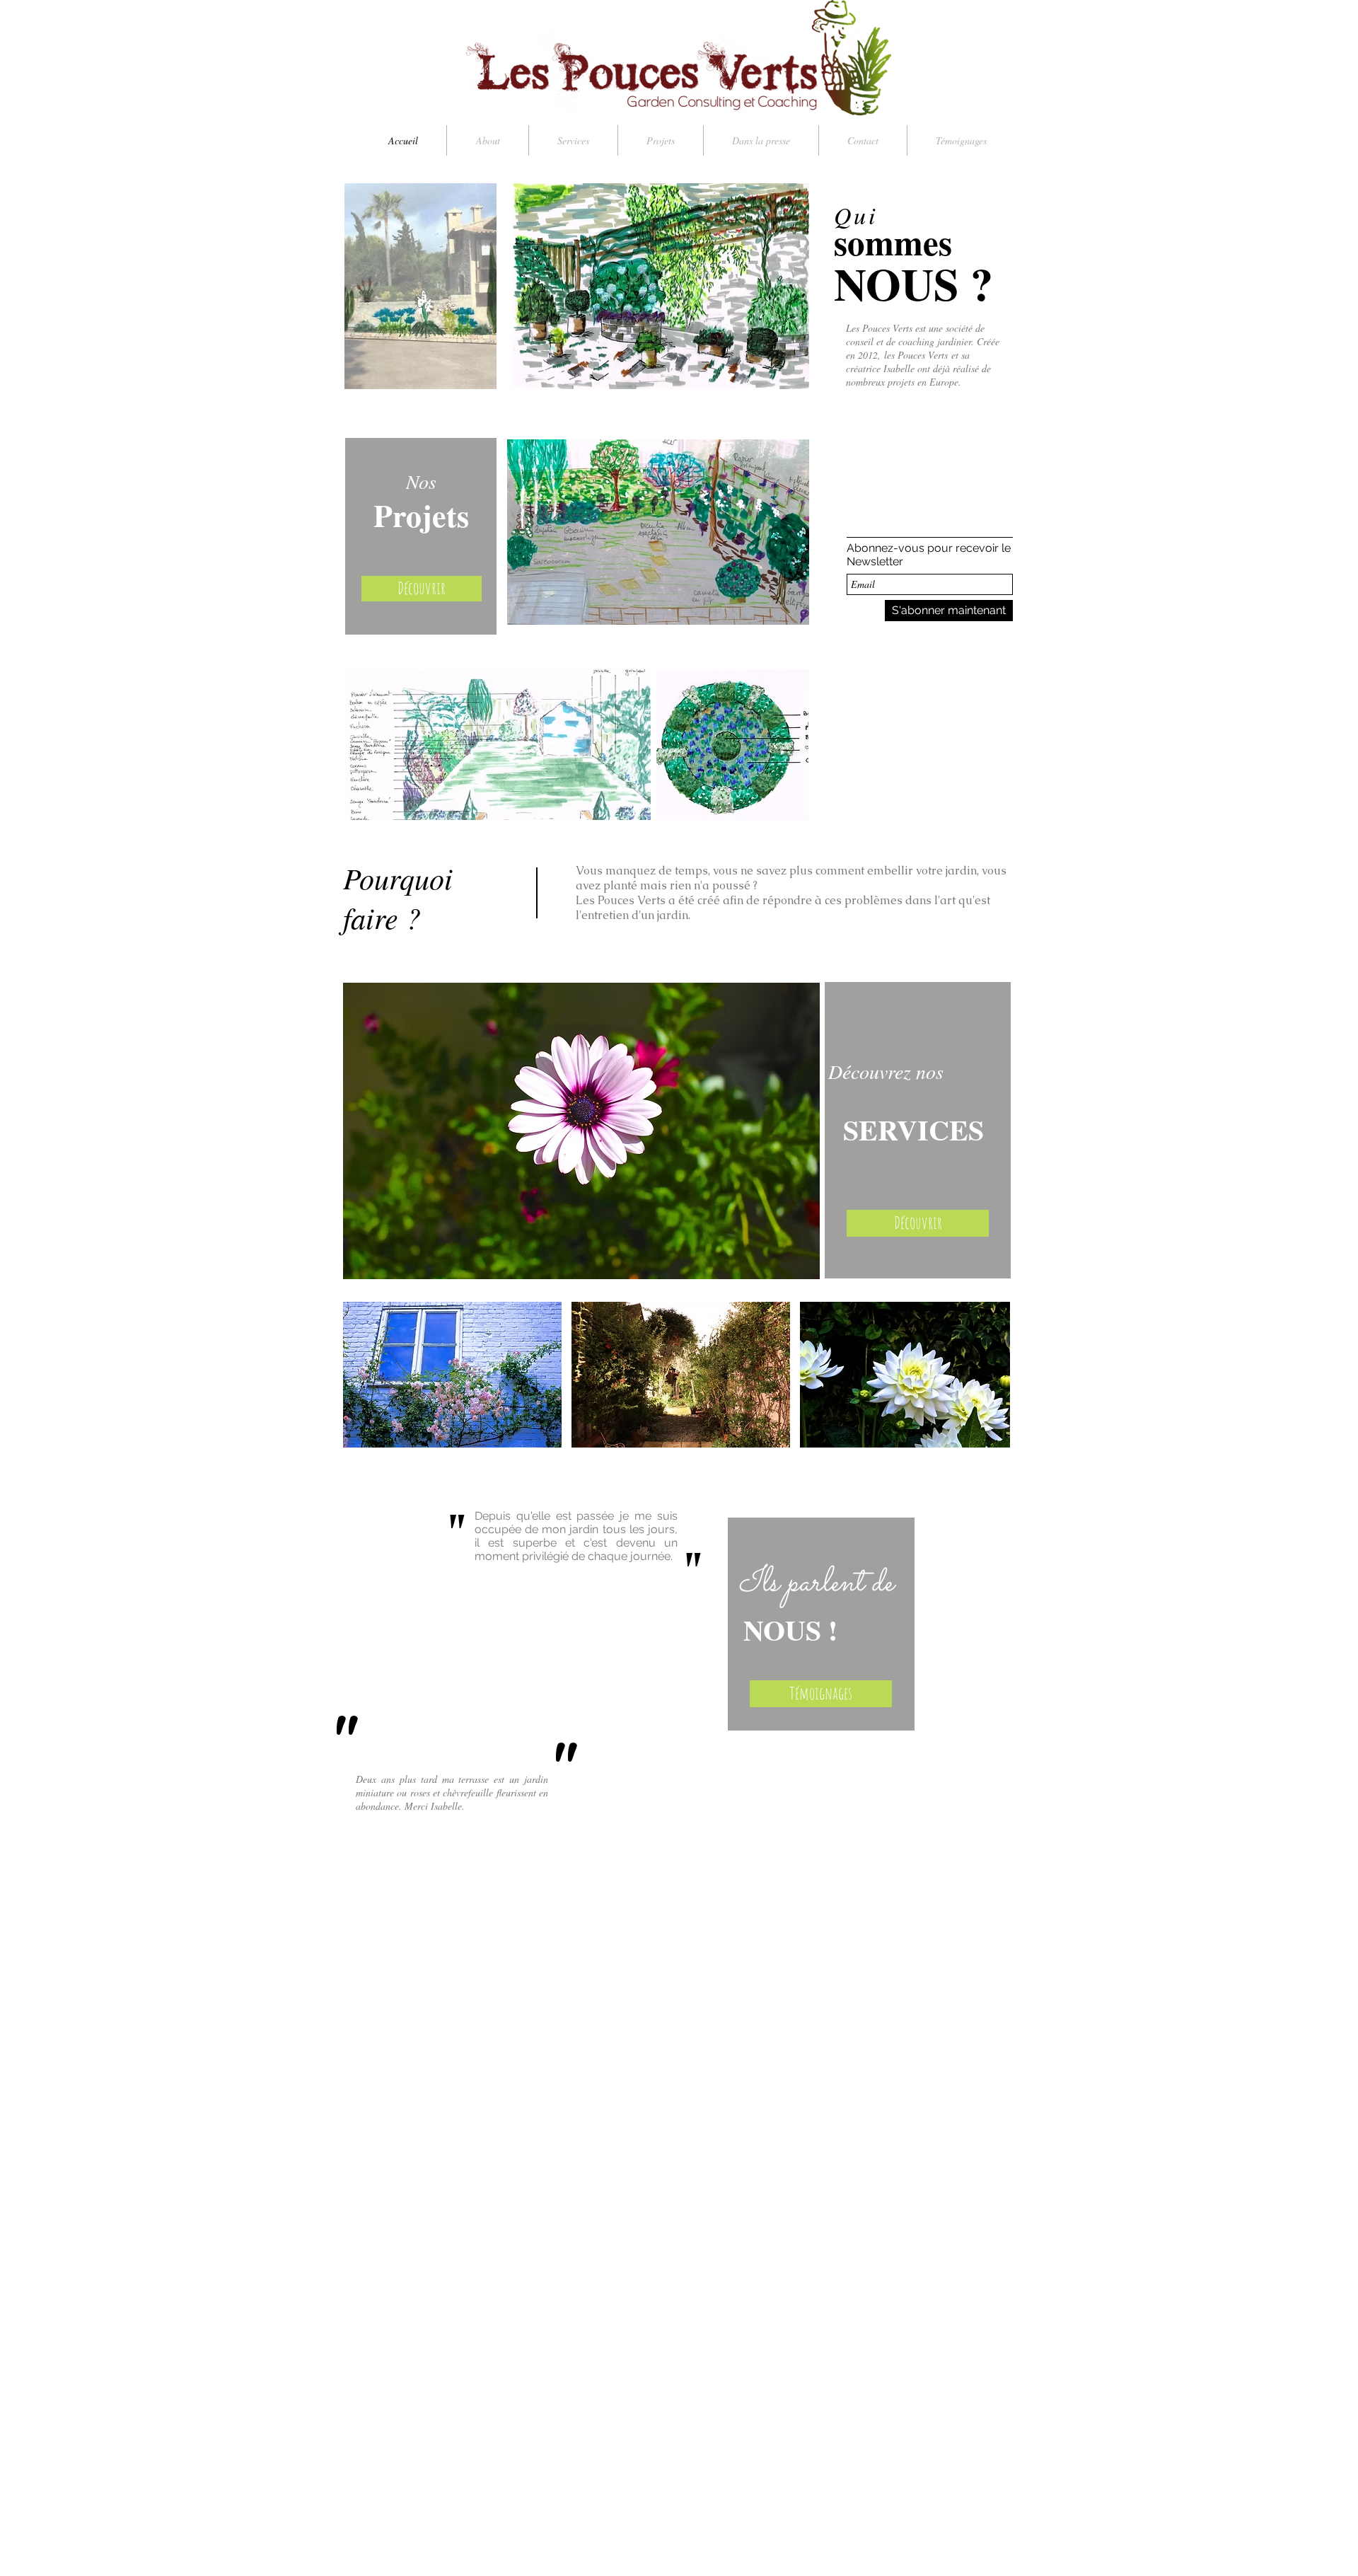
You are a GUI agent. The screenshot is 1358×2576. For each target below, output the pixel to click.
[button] (452, 1375)
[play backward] (361, 1375)
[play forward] (992, 1375)
